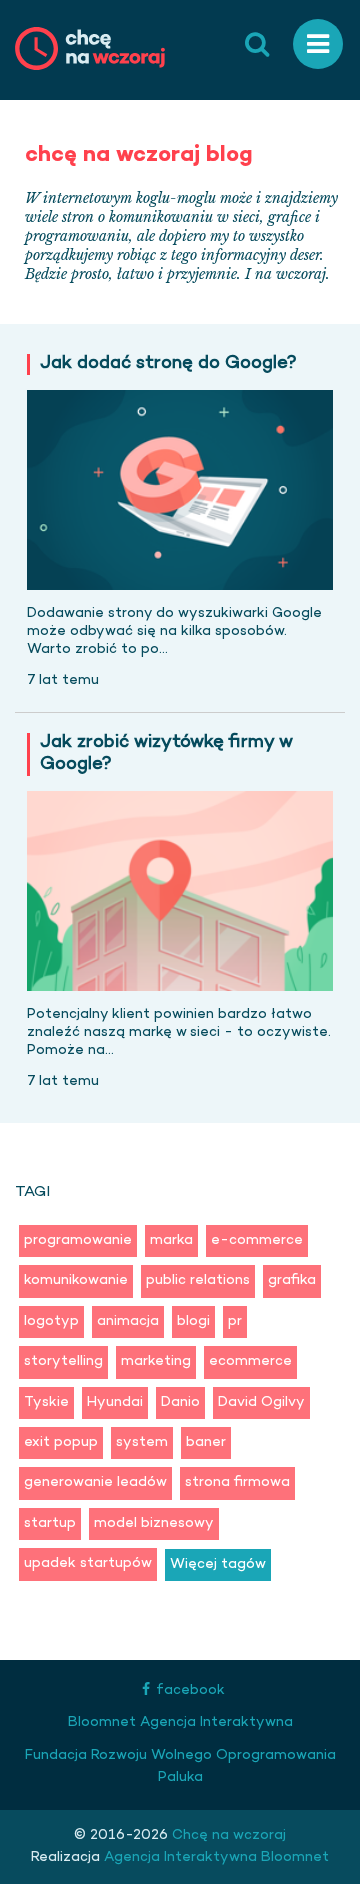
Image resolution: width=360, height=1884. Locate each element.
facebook (190, 1690)
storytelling (63, 1361)
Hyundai (115, 1402)
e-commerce (257, 1240)
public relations (198, 1280)
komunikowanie (76, 1280)
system (142, 1442)
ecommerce (250, 1361)
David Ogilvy (261, 1402)
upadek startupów (88, 1563)
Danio (180, 1402)
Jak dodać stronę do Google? (168, 364)
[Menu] (318, 44)
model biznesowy (154, 1523)
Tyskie (46, 1402)
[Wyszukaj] (257, 44)
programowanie (78, 1240)
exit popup (61, 1442)
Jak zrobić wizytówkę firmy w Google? (166, 754)
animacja (128, 1321)
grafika (292, 1280)
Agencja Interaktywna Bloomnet (214, 1857)
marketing (156, 1361)
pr (235, 1321)
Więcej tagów (218, 1564)
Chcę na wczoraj (227, 1835)
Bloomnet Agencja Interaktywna (180, 1722)
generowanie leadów (95, 1482)
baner (206, 1442)
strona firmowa (237, 1482)
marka (171, 1240)
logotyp (51, 1321)
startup (50, 1523)
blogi (193, 1321)
